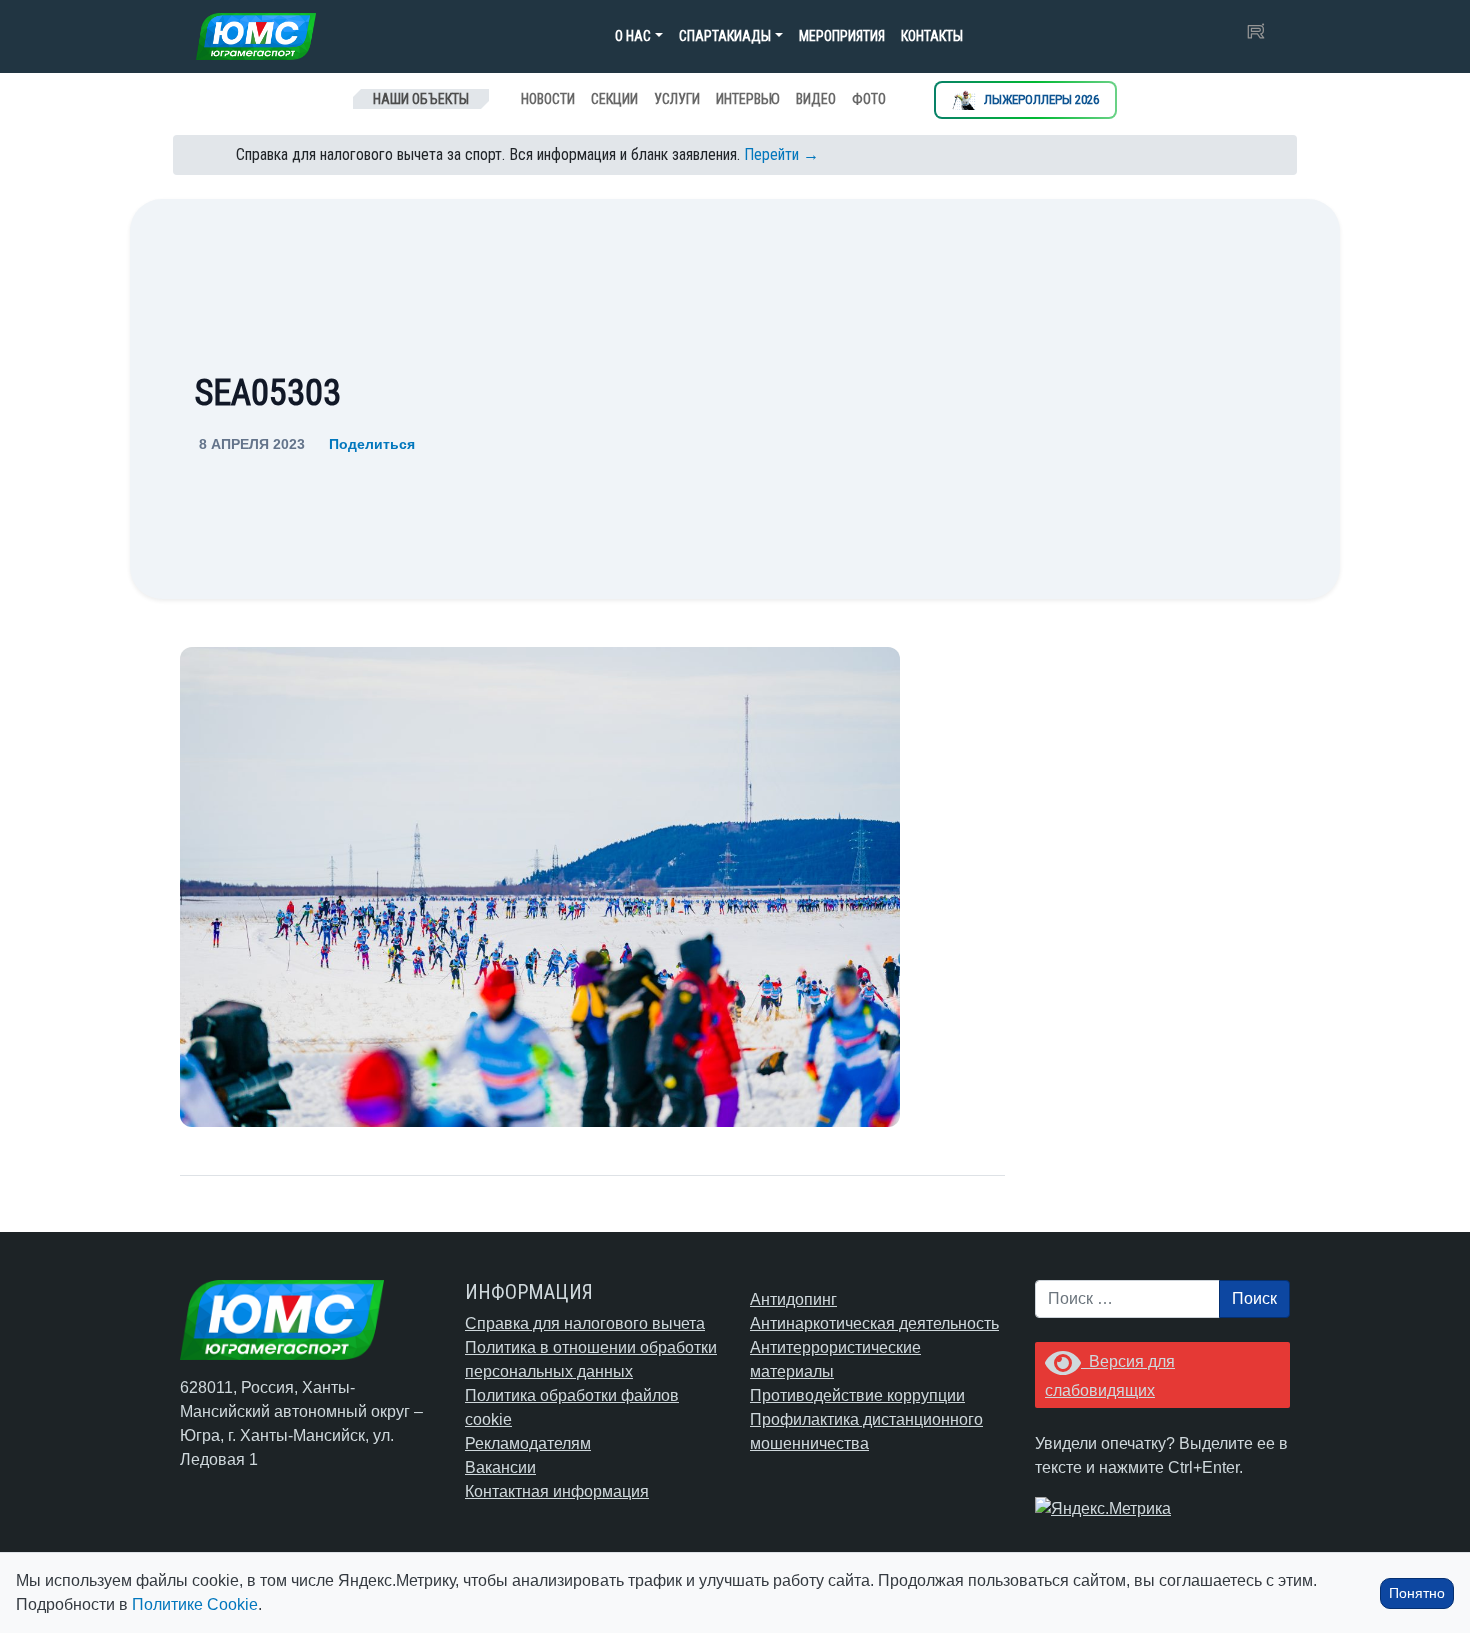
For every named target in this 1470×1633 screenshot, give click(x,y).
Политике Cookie (195, 1604)
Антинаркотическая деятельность (874, 1323)
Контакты (932, 36)
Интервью (748, 99)
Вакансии (500, 1467)
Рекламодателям (528, 1443)
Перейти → (781, 154)
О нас (633, 36)
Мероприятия (842, 36)
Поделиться (372, 444)
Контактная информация (557, 1491)
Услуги (677, 99)
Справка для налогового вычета (585, 1323)
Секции (614, 99)
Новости (548, 99)
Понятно (1417, 1593)
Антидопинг (793, 1299)
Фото (869, 99)
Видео (816, 99)
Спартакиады (725, 36)
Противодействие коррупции (857, 1395)
